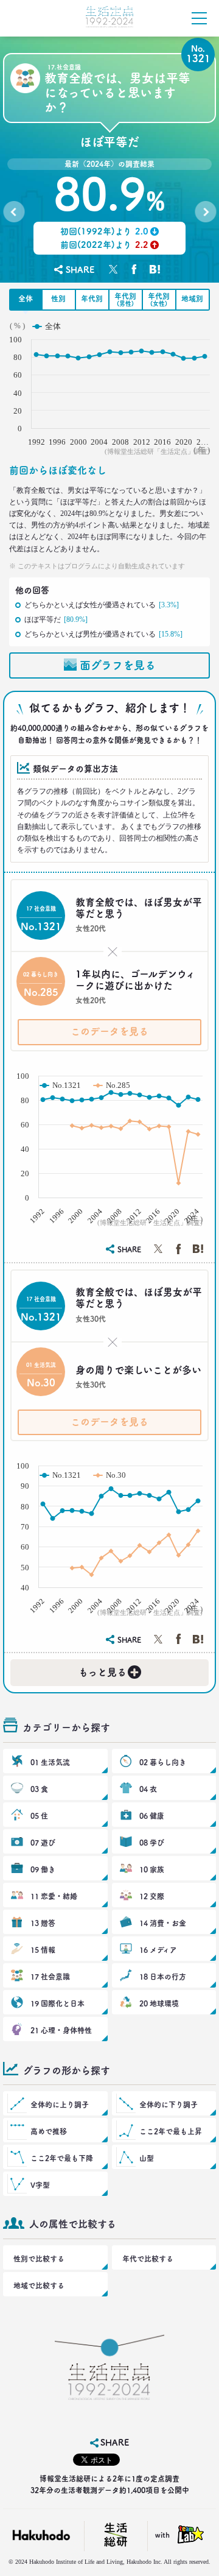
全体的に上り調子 (60, 2105)
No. (14, 214)
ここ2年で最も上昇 (171, 2131)
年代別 (92, 298)
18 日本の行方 (163, 1977)
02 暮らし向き (163, 1762)
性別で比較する (39, 2259)
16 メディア (158, 1950)
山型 (147, 2158)
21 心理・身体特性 (61, 2030)
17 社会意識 (50, 1977)
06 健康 (152, 1816)
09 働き (43, 1869)
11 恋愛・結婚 (54, 1896)
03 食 (39, 1789)
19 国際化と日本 (57, 2003)
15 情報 (43, 1950)
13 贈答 (43, 1923)
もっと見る (109, 1670)
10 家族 (152, 1869)
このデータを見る (109, 1031)
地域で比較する (39, 2285)
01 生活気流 (50, 1762)
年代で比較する (148, 2259)
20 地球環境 (159, 2003)
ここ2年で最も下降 (62, 2158)
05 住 (39, 1816)
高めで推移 (49, 2131)
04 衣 (148, 1789)
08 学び (152, 1843)
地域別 (192, 298)
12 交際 (152, 1896)
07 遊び (43, 1843)
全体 (26, 298)
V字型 (40, 2185)
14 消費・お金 (163, 1923)
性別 (58, 298)
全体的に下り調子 (169, 2105)
